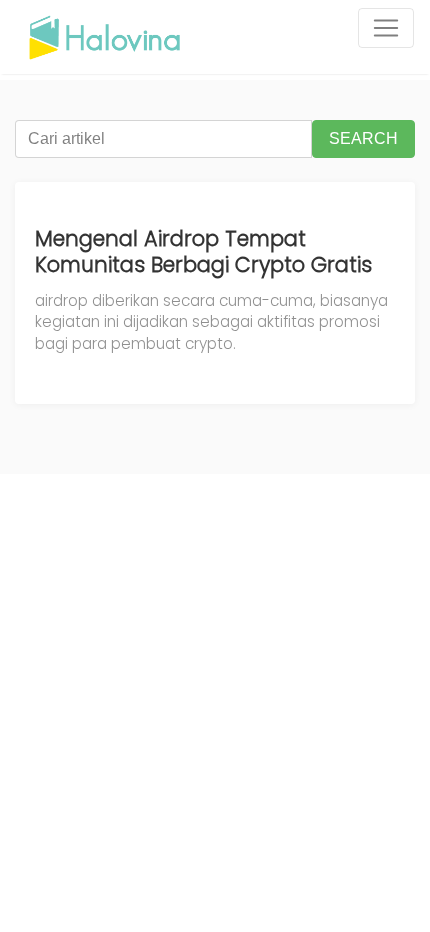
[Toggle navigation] (386, 28)
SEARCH (363, 138)
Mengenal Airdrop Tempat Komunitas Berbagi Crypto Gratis (203, 251)
